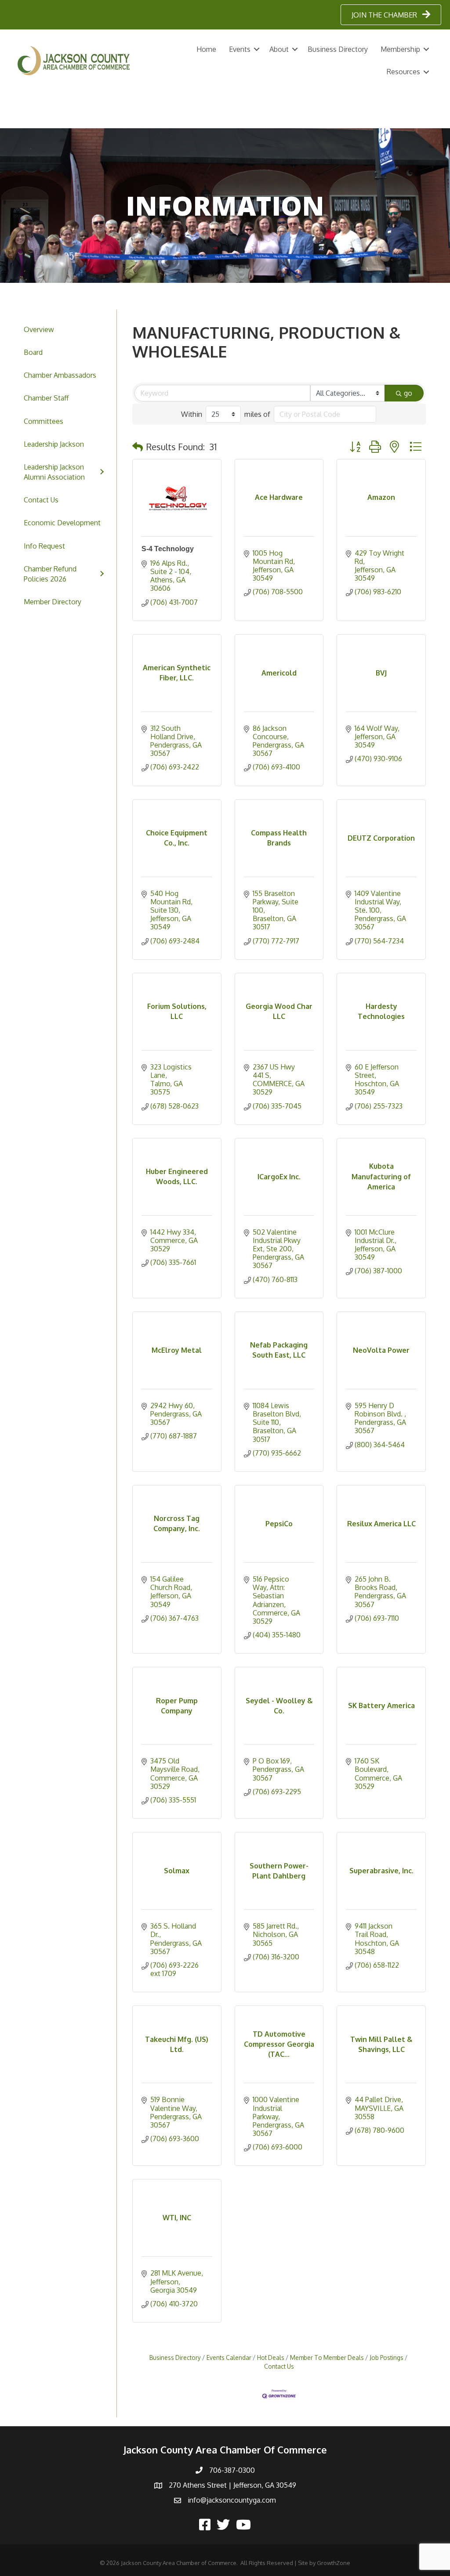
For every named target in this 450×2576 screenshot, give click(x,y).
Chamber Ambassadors (60, 375)
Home (206, 49)
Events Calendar (229, 2357)
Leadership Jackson (54, 444)
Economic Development (62, 523)
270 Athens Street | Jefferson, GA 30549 (232, 2485)
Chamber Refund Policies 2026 (50, 574)
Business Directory (338, 49)
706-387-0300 (232, 2470)
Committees (44, 421)
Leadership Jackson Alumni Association (54, 472)
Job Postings (386, 2357)
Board (33, 352)
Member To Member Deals (327, 2357)
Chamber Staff (46, 398)
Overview (39, 329)
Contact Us (41, 500)
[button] (138, 447)
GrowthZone (334, 2563)
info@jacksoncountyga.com (232, 2500)
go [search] (408, 393)
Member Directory (53, 602)
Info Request (44, 546)
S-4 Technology (168, 549)
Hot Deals (271, 2357)
